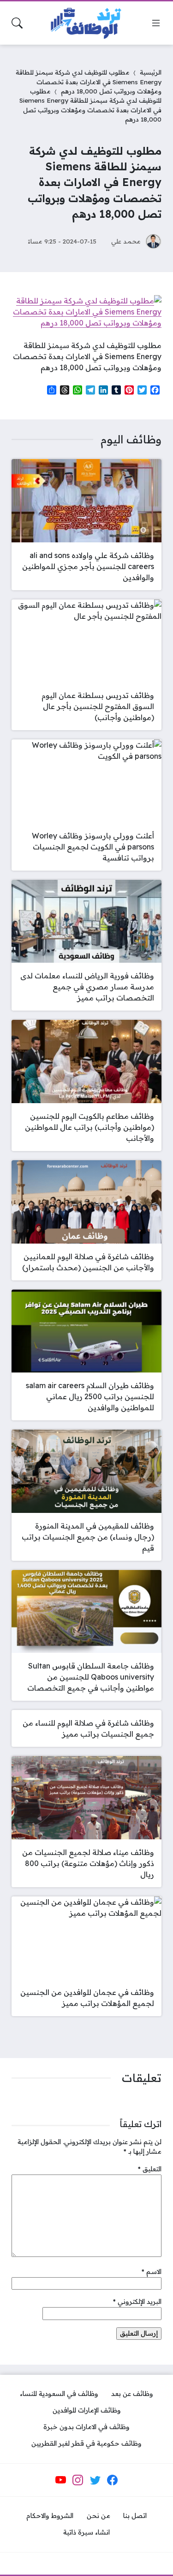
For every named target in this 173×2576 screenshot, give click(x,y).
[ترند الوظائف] (87, 23)
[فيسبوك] (113, 2480)
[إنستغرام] (78, 2480)
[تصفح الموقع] (156, 23)
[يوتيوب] (61, 2480)
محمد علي (126, 241)
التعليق (150, 2169)
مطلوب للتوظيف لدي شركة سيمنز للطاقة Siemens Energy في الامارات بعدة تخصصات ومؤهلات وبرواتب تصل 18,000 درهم (89, 81)
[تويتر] (95, 2480)
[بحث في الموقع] (17, 23)
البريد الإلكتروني (137, 2302)
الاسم (152, 2272)
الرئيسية (151, 72)
